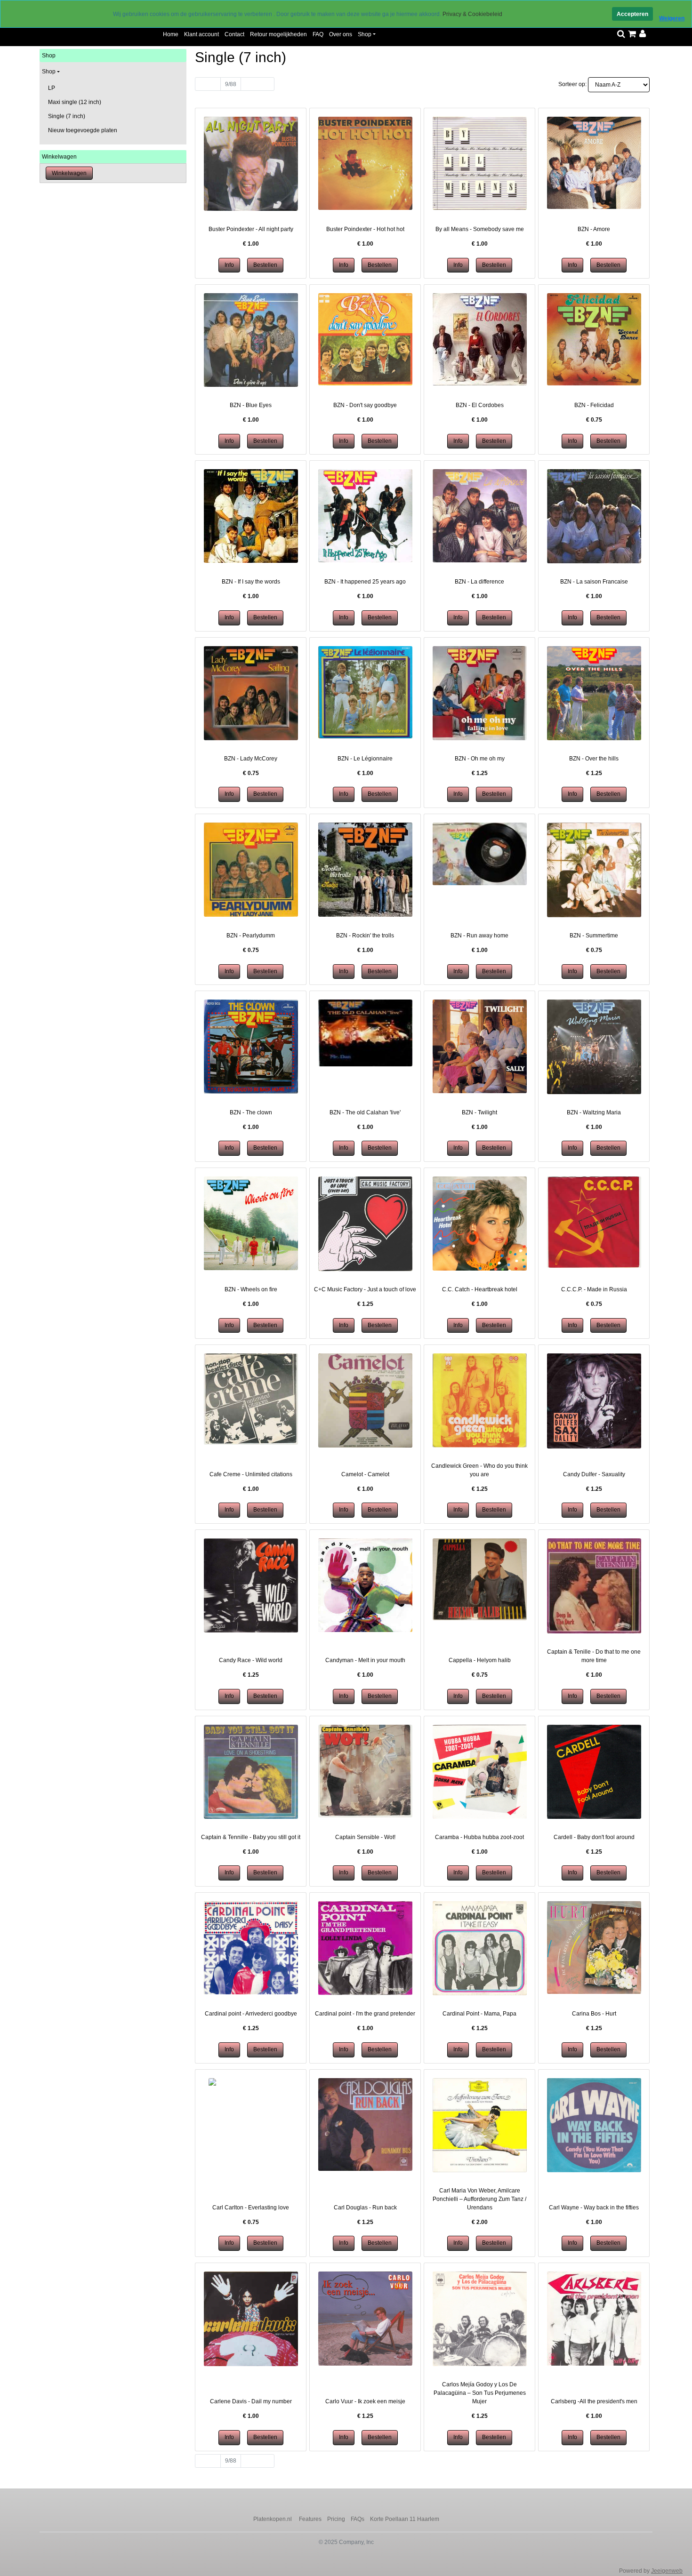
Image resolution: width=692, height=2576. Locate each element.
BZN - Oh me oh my (480, 759)
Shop (365, 34)
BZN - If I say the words (251, 582)
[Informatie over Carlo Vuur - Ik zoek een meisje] (365, 2318)
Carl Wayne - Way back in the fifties (594, 2208)
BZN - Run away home (479, 936)
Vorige (208, 84)
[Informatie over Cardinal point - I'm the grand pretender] (365, 1948)
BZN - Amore (594, 229)
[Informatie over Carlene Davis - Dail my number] (251, 2319)
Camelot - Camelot (365, 1474)
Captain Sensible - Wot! (365, 1837)
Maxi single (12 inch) (75, 102)
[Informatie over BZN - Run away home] (480, 854)
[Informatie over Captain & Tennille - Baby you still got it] (251, 1771)
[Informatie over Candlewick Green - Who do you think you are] (480, 1400)
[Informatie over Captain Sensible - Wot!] (365, 1770)
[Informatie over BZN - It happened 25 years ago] (365, 516)
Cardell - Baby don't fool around (594, 1837)
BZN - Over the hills (594, 759)
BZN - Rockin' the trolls (365, 936)
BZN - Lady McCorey (251, 759)
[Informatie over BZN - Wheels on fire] (251, 1223)
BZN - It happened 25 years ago (365, 582)
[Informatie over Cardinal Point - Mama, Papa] (480, 1948)
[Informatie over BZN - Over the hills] (594, 693)
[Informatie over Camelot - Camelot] (365, 1400)
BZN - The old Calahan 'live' (365, 1112)
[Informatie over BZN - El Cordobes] (480, 339)
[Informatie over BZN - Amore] (594, 162)
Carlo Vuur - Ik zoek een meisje (365, 2401)
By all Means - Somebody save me (480, 229)
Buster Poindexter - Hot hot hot (365, 229)
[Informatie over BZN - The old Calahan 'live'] (365, 1032)
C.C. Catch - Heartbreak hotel (480, 1289)
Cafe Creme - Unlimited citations (251, 1474)
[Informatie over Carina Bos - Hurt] (594, 1947)
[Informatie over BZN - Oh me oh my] (480, 693)
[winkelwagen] (632, 34)
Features (310, 2519)
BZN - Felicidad (594, 405)
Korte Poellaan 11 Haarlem (405, 2519)
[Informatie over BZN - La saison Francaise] (594, 516)
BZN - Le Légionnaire (365, 759)
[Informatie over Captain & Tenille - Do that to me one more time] (594, 1585)
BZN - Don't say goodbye (365, 405)
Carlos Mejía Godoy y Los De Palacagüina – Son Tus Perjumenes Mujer (480, 2393)
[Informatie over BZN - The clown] (251, 1046)
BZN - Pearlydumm (251, 936)
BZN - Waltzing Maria (594, 1112)
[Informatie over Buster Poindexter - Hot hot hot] (365, 163)
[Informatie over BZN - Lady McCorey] (251, 693)
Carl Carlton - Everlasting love (251, 2208)
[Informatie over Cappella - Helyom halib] (480, 1579)
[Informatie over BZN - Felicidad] (594, 339)
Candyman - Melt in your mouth (365, 1660)
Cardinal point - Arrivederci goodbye (251, 2014)
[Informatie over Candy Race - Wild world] (251, 1585)
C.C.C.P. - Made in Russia (594, 1289)
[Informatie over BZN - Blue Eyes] (251, 340)
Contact (234, 34)
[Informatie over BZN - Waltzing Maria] (594, 1047)
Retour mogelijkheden (278, 34)
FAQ (318, 34)
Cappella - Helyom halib (480, 1660)
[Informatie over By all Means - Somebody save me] (480, 163)
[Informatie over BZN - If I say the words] (251, 516)
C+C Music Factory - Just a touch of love (365, 1289)
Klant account (201, 34)
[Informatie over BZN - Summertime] (594, 870)
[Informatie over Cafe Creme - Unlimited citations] (251, 1399)
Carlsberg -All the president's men (594, 2401)
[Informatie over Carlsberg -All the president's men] (594, 2318)
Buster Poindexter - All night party (251, 229)
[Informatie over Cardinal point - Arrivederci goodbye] (251, 1947)
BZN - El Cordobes (480, 405)
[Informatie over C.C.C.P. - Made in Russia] (594, 1222)
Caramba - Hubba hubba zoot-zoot (479, 1837)
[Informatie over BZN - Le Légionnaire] (365, 692)
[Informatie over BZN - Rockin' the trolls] (365, 869)
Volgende (257, 84)
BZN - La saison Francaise (594, 582)
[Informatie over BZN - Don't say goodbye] (365, 339)
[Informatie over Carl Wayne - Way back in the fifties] (594, 2125)
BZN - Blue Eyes (251, 405)
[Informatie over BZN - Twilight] (480, 1046)
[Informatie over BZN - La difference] (480, 515)
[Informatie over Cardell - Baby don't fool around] (594, 1771)
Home (171, 34)
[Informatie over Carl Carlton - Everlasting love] (251, 2082)
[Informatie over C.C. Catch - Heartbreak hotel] (480, 1223)
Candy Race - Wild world (251, 1660)
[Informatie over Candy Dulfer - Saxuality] (594, 1400)
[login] (643, 34)
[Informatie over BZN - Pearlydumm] (251, 869)
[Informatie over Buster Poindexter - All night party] (251, 163)
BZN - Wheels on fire (251, 1289)
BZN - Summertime (594, 936)
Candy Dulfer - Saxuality (594, 1474)
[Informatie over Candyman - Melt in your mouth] (365, 1585)
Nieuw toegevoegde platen (83, 130)
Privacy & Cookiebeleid (472, 14)
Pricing (336, 2519)
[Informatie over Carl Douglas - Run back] (365, 2124)
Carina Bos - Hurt (594, 2014)
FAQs (358, 2519)
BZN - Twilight (479, 1112)
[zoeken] (621, 34)
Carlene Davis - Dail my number (251, 2401)
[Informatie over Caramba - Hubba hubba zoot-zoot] (480, 1771)
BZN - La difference (479, 582)
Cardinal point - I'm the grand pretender (365, 2014)
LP (52, 88)
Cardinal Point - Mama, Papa (479, 2014)
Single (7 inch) (67, 116)
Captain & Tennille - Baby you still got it (251, 1837)
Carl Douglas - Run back (365, 2208)
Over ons (341, 34)
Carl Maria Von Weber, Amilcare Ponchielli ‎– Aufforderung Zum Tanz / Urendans (479, 2199)
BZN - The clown (251, 1112)
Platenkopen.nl (273, 2519)
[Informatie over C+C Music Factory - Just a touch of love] (365, 1224)
